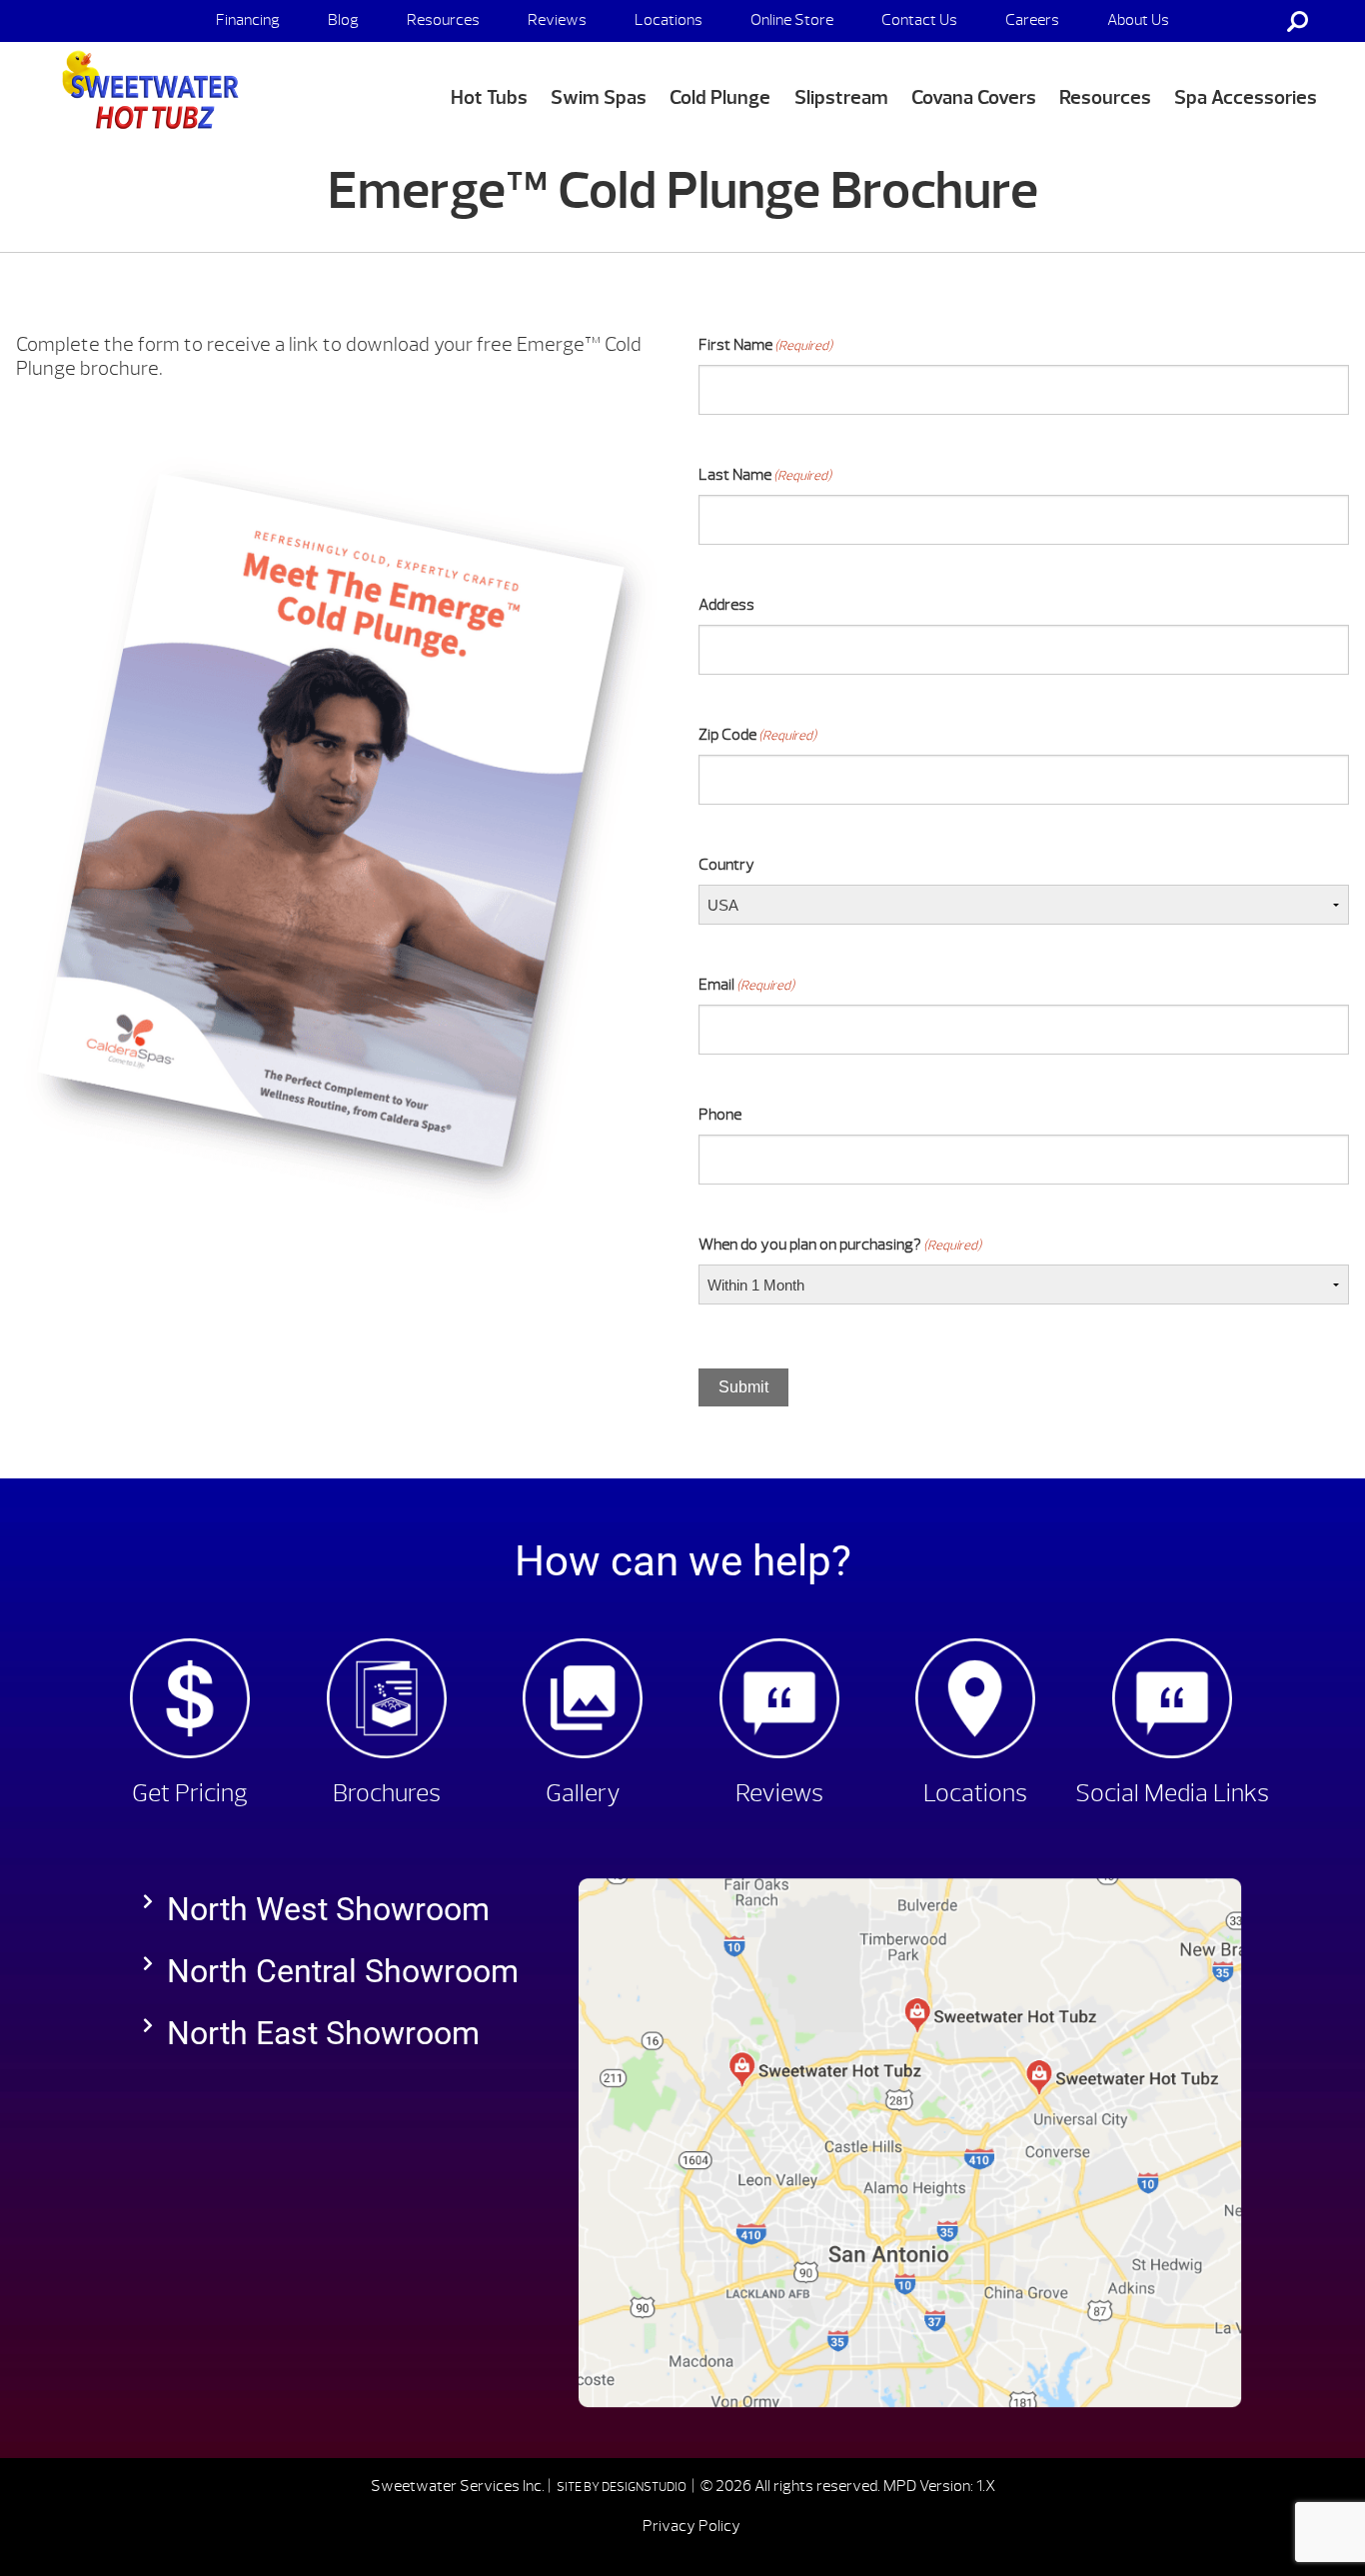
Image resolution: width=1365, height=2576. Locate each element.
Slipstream (841, 97)
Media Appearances (1173, 62)
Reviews (557, 20)
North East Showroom (323, 2033)
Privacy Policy (691, 2526)
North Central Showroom (343, 1971)
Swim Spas (599, 97)
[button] (341, 1909)
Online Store (792, 20)
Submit (743, 1387)
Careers (1032, 20)
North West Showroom (328, 1909)
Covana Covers (974, 97)
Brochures (387, 1793)
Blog (343, 20)
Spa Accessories (1246, 97)
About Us (1138, 20)
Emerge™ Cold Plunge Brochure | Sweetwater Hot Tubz (146, 91)
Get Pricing (190, 1793)
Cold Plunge (720, 97)
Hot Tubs (489, 97)
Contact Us (919, 20)
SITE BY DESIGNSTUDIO (623, 2487)
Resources (443, 20)
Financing (248, 20)
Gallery (583, 1793)
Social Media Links (1172, 1793)
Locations (669, 20)
